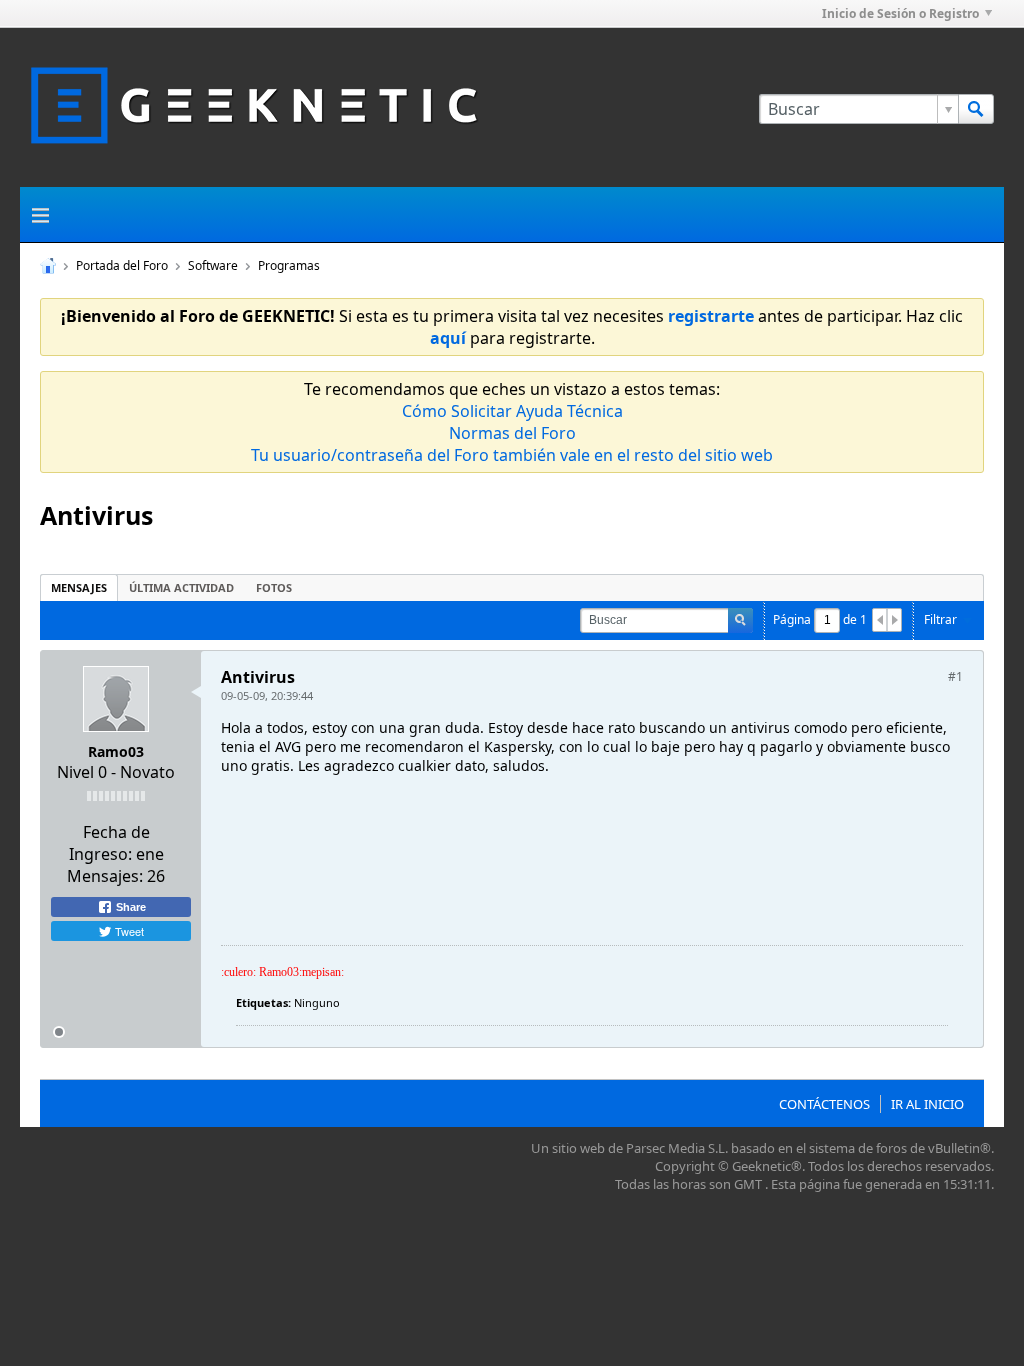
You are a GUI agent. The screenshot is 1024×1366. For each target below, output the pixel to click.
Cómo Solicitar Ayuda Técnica (512, 411)
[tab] (79, 587)
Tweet (128, 931)
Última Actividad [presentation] (181, 587)
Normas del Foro (512, 433)
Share (129, 907)
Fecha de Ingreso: (109, 843)
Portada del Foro (122, 265)
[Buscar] (976, 109)
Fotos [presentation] (274, 587)
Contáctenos (824, 1104)
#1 (955, 676)
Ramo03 (116, 751)
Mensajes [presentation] (79, 587)
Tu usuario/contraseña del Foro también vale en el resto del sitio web (512, 455)
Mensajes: (105, 876)
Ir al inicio (927, 1104)
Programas (289, 265)
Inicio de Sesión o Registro (900, 13)
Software (213, 265)
